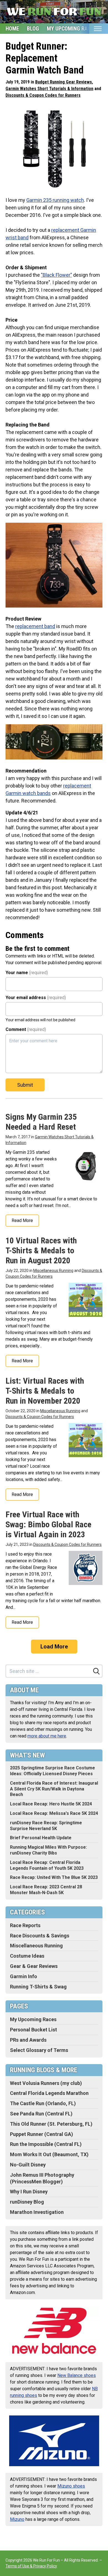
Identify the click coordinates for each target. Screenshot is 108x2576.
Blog (33, 29)
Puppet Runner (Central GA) (42, 2134)
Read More (22, 1220)
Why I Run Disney (29, 2192)
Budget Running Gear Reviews (64, 82)
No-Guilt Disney (28, 2165)
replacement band (35, 626)
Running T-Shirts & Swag (38, 1987)
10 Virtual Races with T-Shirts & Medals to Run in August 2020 (41, 1250)
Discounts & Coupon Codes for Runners (43, 95)
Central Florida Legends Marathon (49, 2093)
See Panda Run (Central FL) (41, 2114)
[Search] (96, 1671)
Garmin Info (24, 1976)
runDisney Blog (27, 2202)
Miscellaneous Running (53, 1271)
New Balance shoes (77, 2375)
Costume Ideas (27, 1956)
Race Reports (25, 1925)
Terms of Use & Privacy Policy (31, 2566)
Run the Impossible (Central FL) (46, 2144)
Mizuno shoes (71, 2486)
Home (12, 29)
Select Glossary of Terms (39, 2050)
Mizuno (17, 2519)
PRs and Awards (28, 2040)
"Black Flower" (56, 275)
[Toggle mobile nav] (98, 29)
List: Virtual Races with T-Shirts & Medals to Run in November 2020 (45, 1391)
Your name (27, 973)
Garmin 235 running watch (55, 200)
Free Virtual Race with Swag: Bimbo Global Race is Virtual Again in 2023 (48, 1524)
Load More (54, 1647)
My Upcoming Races (72, 29)
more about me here (47, 1736)
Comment (26, 1029)
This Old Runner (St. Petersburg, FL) (51, 2124)
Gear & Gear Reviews (34, 1966)
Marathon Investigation (37, 2212)
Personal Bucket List (34, 2030)
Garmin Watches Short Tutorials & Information (49, 89)
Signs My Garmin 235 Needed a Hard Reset (41, 1122)
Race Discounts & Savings (40, 1936)
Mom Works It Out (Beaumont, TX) (49, 2154)
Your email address (36, 998)
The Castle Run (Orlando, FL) (43, 2103)
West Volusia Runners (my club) (46, 2083)
